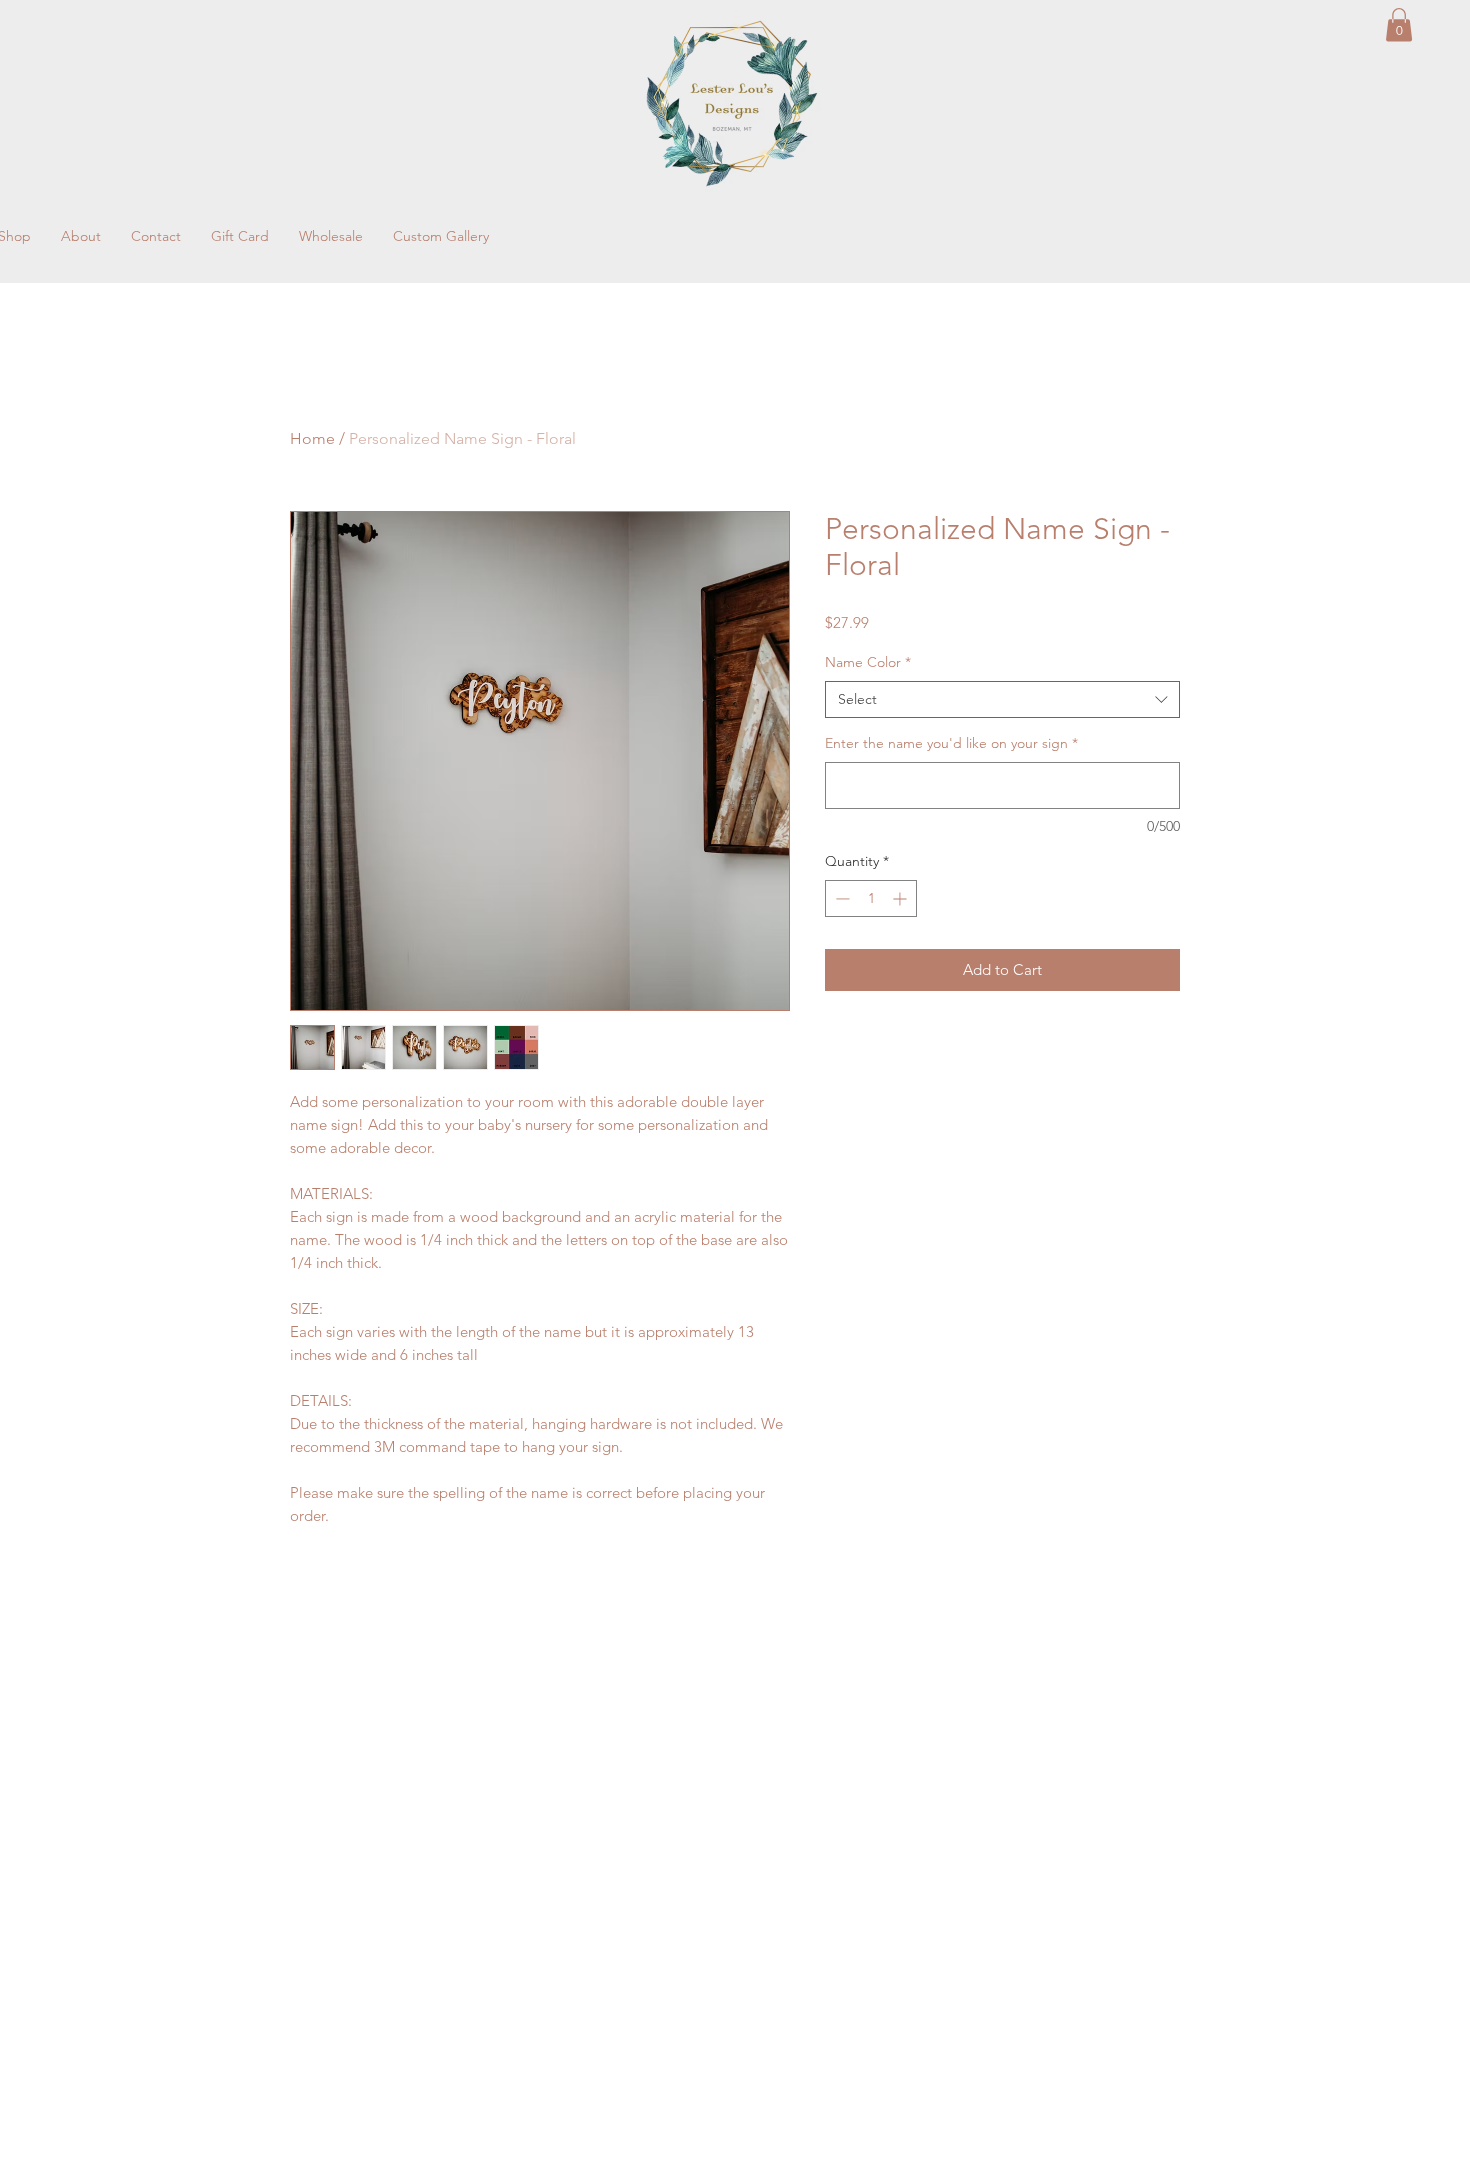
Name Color (868, 662)
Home (312, 438)
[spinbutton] (871, 898)
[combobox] (1002, 700)
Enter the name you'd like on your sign (951, 743)
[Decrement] (840, 898)
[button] (1399, 24)
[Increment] (901, 898)
